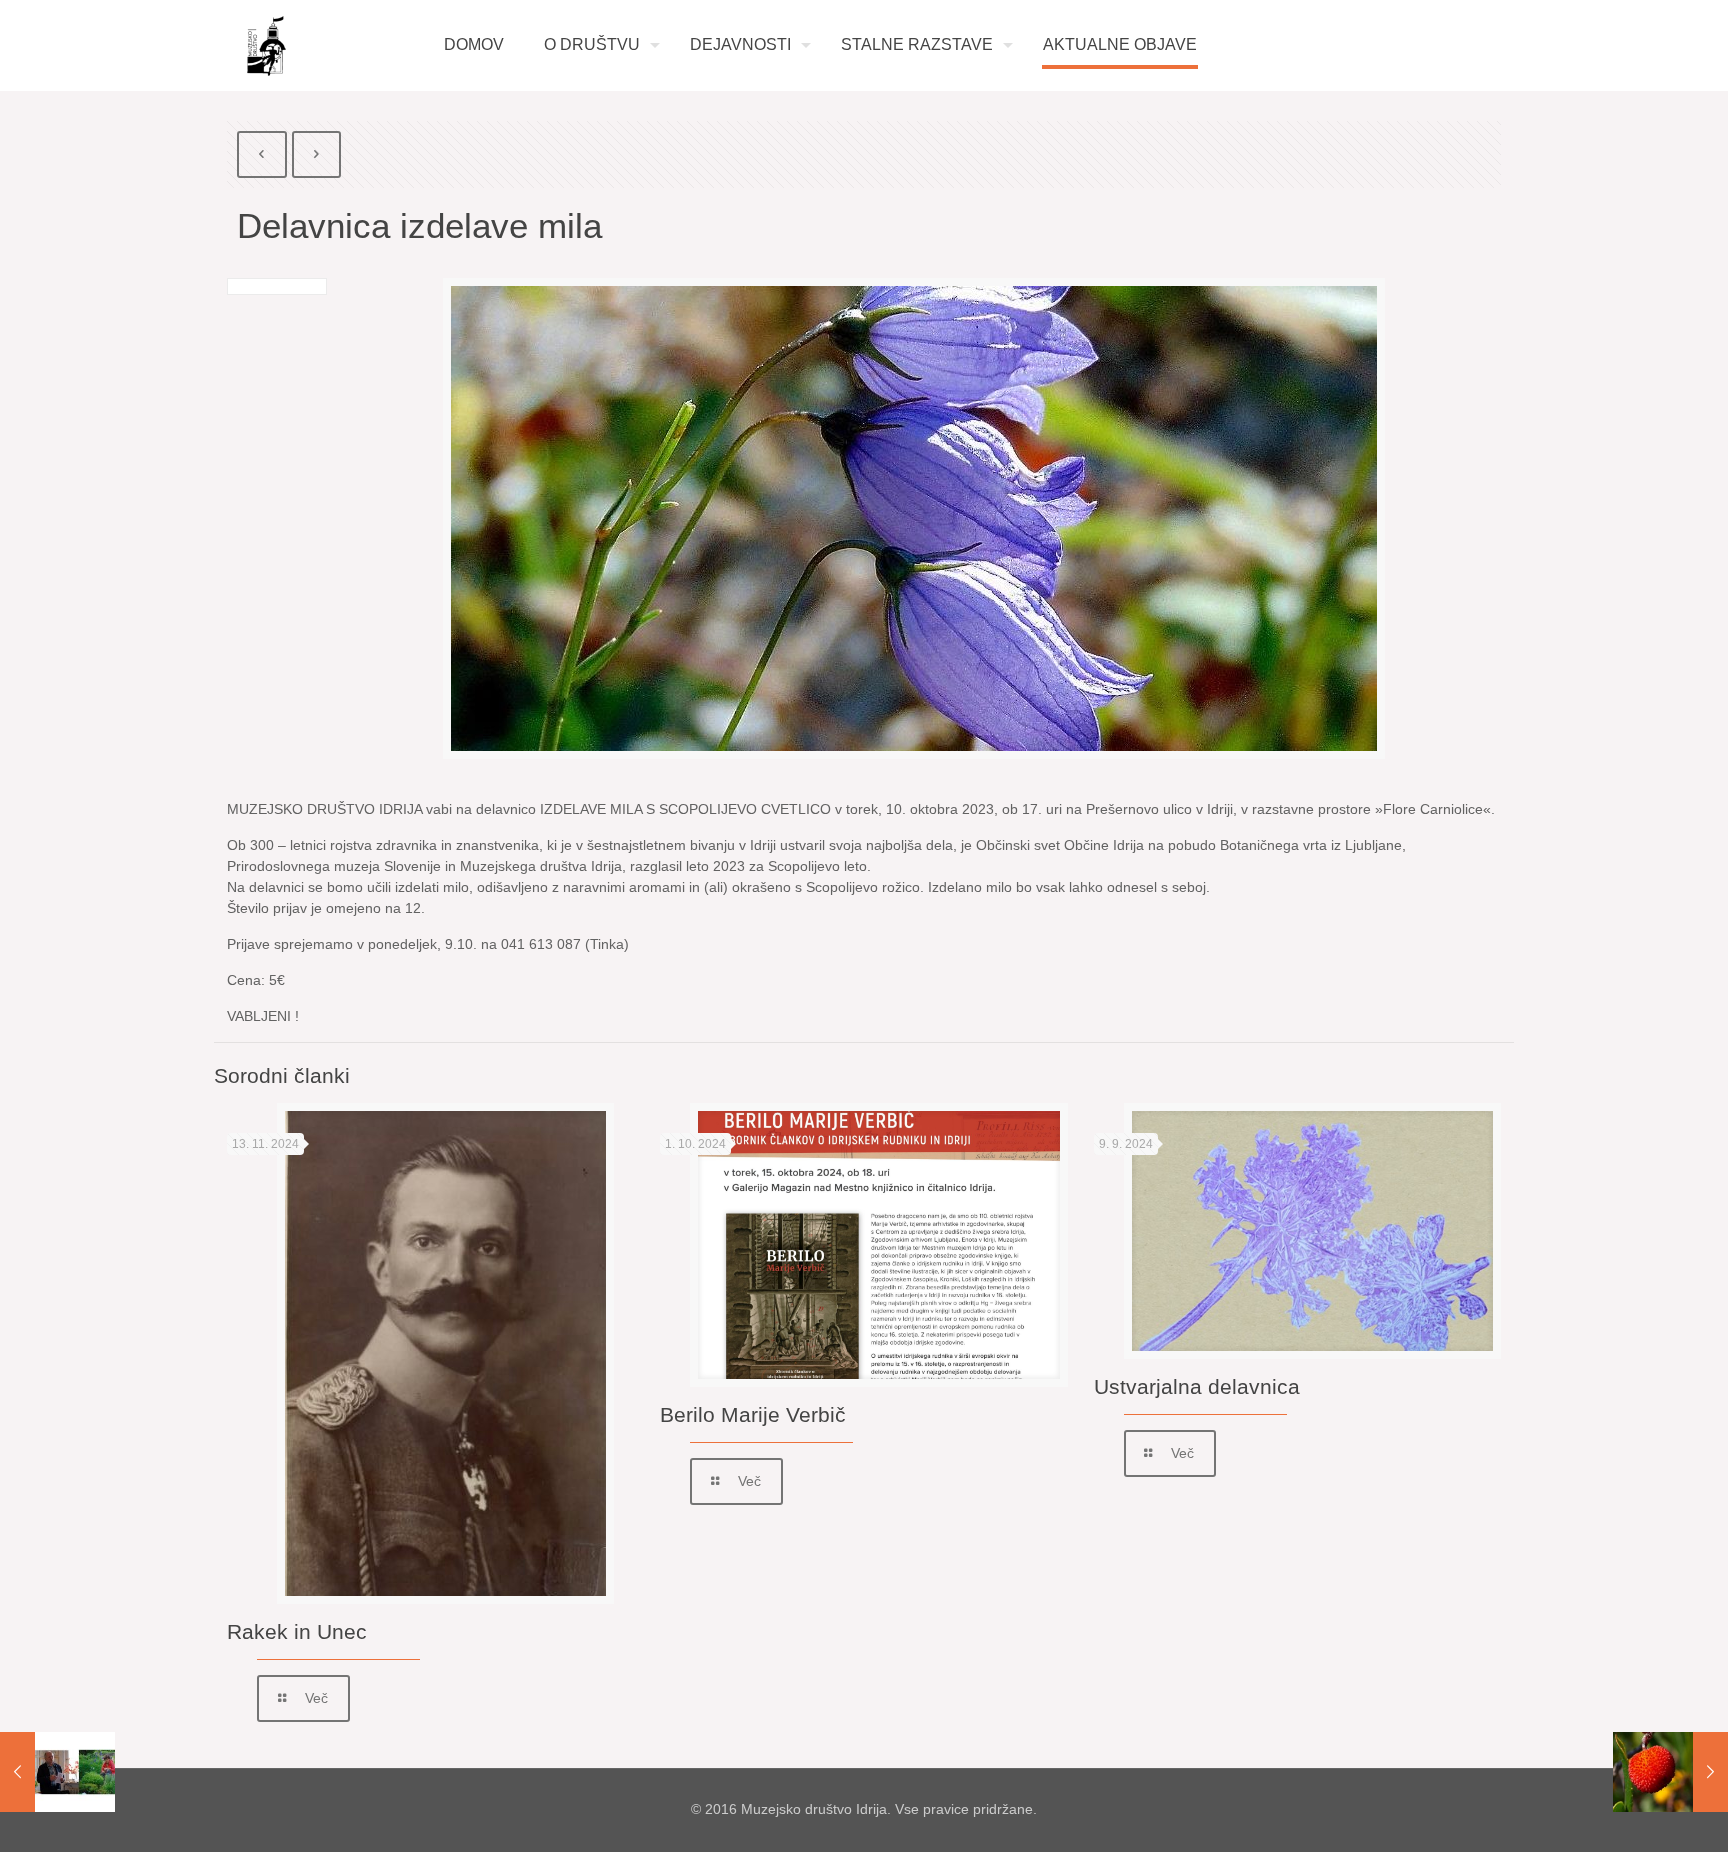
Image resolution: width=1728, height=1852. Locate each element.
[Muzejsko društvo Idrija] (266, 45)
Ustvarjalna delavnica (1197, 1386)
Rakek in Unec (297, 1631)
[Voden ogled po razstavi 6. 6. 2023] (57, 1772)
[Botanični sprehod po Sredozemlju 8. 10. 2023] (1670, 1772)
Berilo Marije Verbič (753, 1414)
